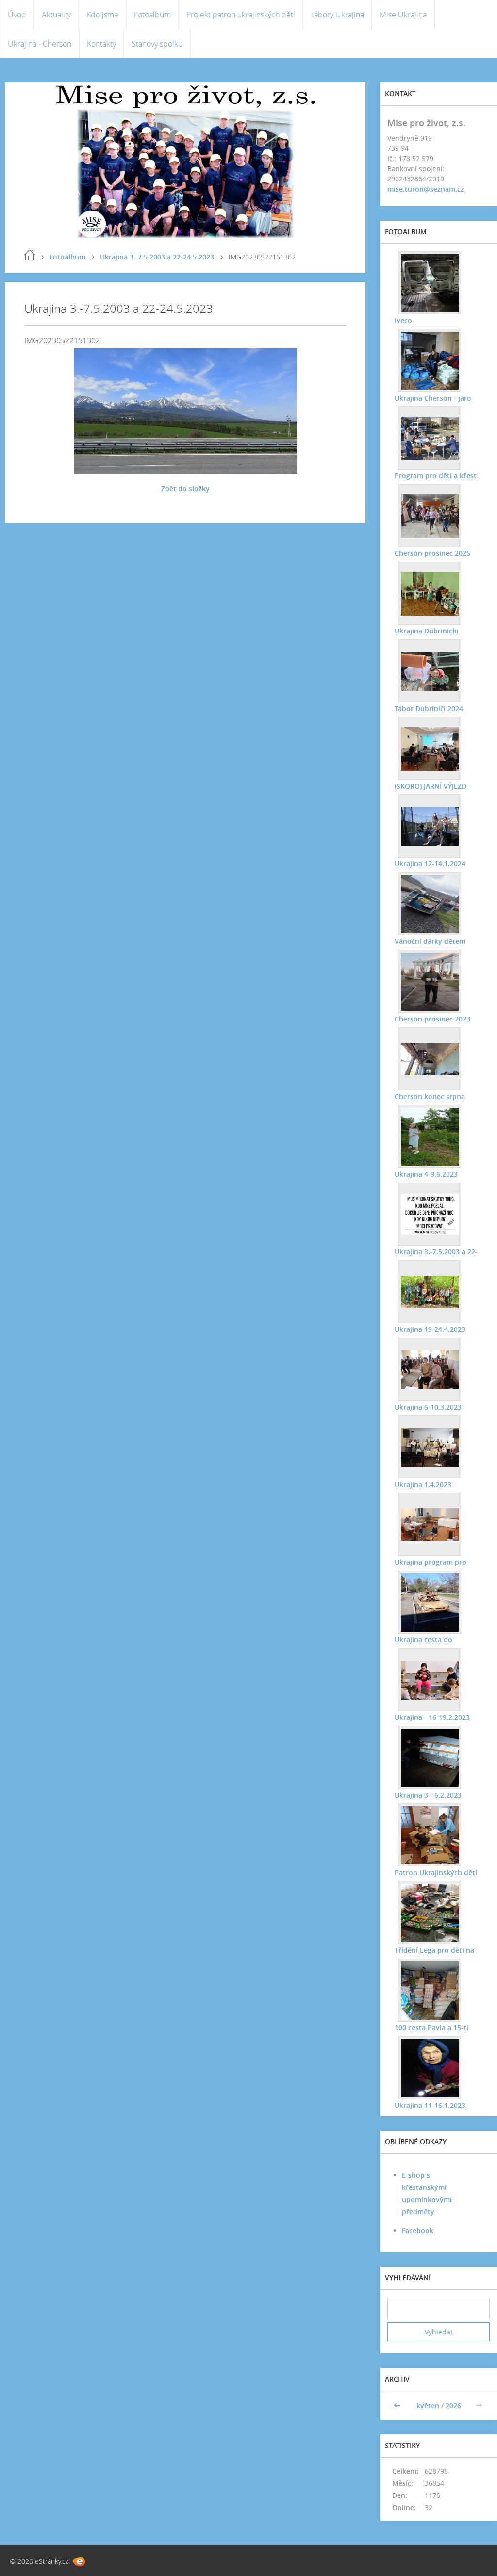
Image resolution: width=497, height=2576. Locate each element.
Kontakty (101, 44)
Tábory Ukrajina (337, 15)
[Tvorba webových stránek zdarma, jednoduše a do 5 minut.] (79, 2562)
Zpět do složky (185, 489)
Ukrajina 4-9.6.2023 (426, 1174)
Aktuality (56, 15)
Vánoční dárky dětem (430, 941)
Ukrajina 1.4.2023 (423, 1484)
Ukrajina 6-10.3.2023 (428, 1407)
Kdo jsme (102, 15)
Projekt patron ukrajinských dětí (241, 15)
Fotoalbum (152, 15)
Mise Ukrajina (403, 15)
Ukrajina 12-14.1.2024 (430, 864)
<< (398, 2406)
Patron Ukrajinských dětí (436, 1872)
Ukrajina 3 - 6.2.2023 (428, 1795)
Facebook (418, 2230)
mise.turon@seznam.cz (426, 189)
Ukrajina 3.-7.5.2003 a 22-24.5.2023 (157, 257)
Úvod (17, 15)
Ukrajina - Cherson (40, 44)
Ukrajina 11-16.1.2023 (430, 2105)
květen (428, 2406)
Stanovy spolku (157, 44)
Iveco (403, 320)
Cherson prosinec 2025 (432, 553)
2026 (453, 2406)
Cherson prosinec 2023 (432, 1019)
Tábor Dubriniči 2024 (429, 708)
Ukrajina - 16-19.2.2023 (432, 1717)
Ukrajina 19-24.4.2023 (430, 1329)
